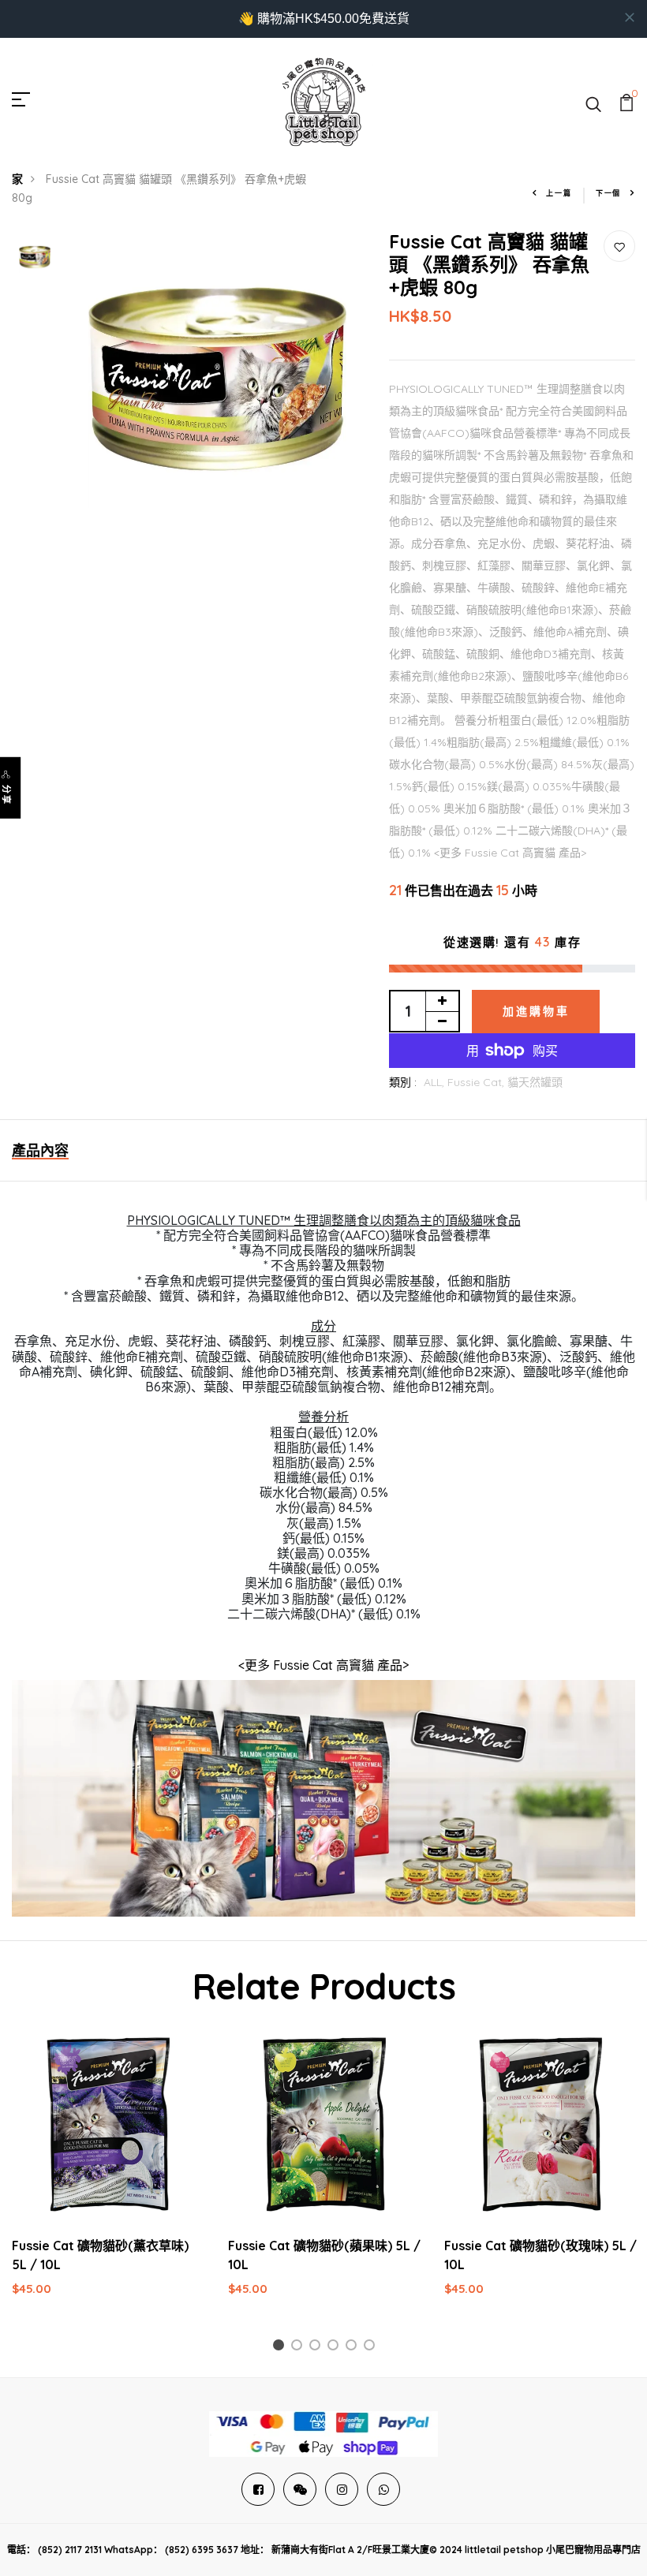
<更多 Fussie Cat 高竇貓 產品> (323, 1665)
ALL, (436, 1082)
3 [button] (318, 2348)
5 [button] (354, 2348)
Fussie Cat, (477, 1082)
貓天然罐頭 (535, 1082)
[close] (630, 17)
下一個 (608, 193)
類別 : (403, 1082)
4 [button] (336, 2348)
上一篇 (559, 193)
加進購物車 (536, 1011)
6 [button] (372, 2348)
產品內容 (40, 1150)
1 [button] (281, 2348)
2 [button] (299, 2348)
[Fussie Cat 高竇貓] (323, 1797)
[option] (35, 258)
